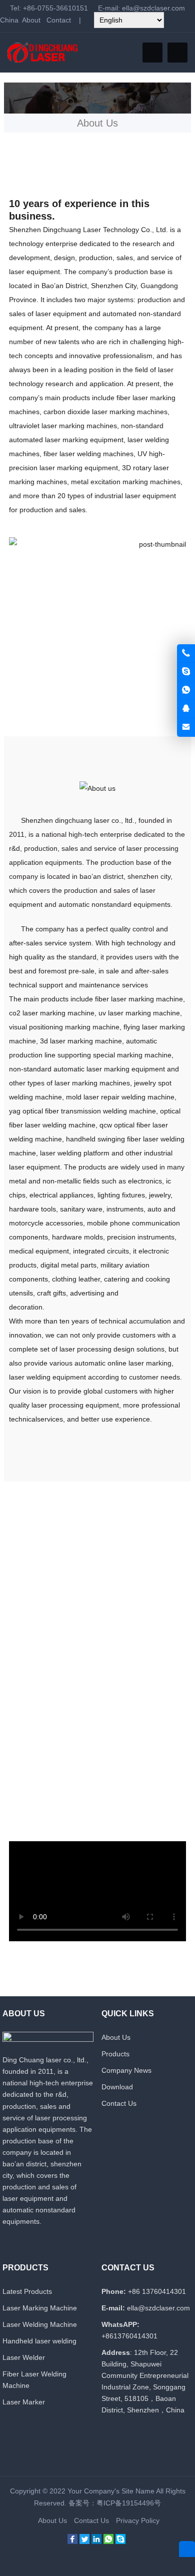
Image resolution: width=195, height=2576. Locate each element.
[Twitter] (84, 2541)
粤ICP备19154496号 (129, 2503)
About (31, 20)
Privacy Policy (138, 2520)
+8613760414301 (129, 2336)
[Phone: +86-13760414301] (186, 653)
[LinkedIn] (96, 2541)
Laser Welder (24, 2357)
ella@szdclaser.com (153, 8)
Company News (126, 2070)
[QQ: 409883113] (186, 709)
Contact (59, 20)
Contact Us (119, 2103)
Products (115, 2054)
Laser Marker (24, 2402)
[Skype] (120, 2541)
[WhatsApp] (108, 2541)
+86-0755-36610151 (55, 8)
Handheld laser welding (39, 2341)
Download (117, 2087)
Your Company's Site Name (111, 2491)
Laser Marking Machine (40, 2308)
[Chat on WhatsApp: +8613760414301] (186, 690)
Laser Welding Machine (40, 2324)
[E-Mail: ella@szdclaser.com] (186, 727)
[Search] (177, 53)
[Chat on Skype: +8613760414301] (186, 672)
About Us (116, 2037)
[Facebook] (72, 2541)
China (9, 20)
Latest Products (27, 2291)
